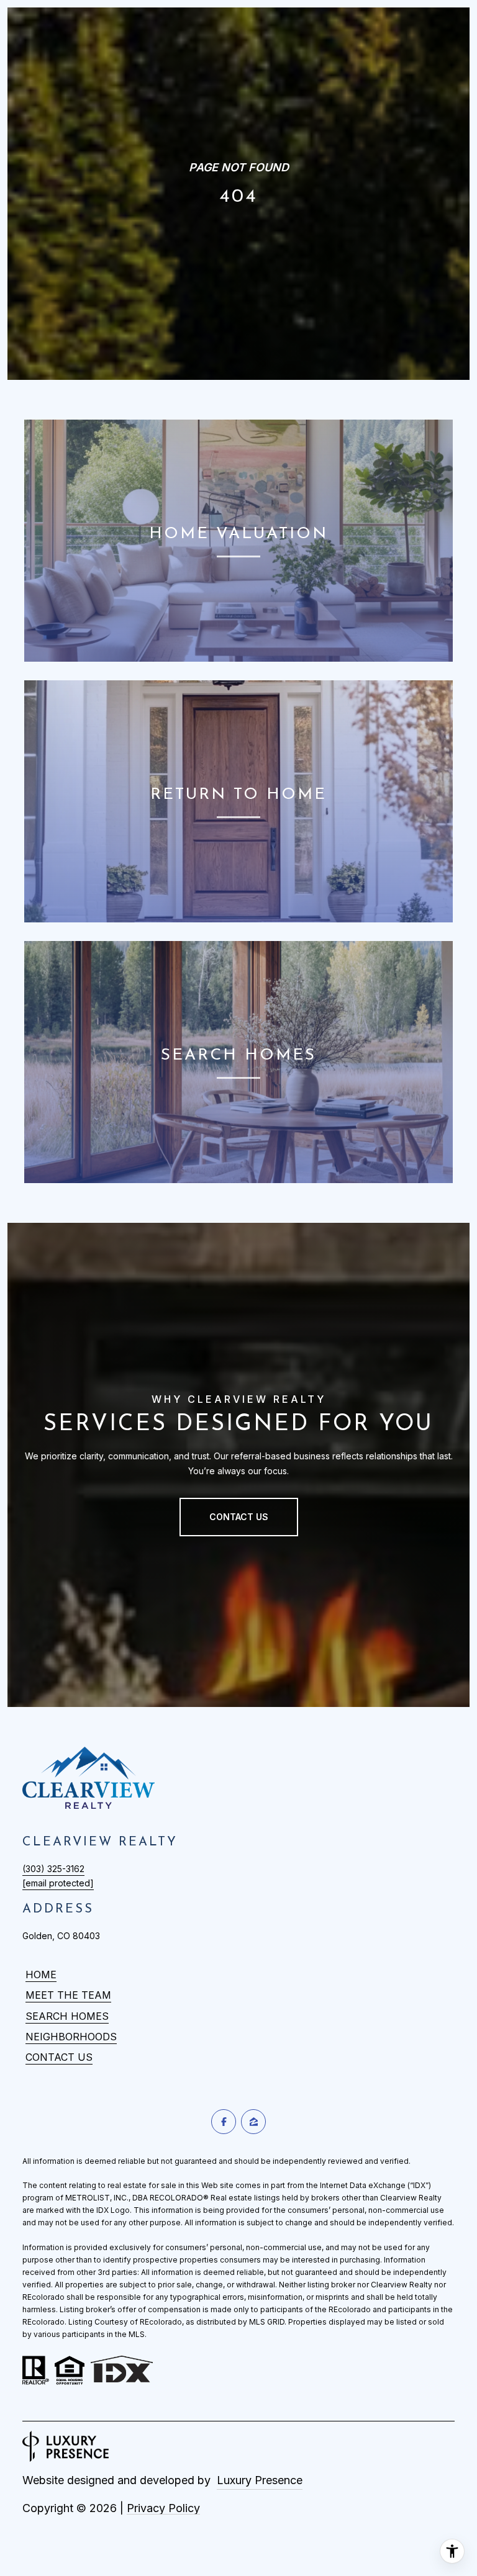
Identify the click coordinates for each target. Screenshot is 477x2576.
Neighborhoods (71, 2037)
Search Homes (67, 2016)
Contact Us (59, 2057)
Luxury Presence (260, 2480)
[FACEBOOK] (224, 2122)
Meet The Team (68, 1995)
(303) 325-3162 (53, 1869)
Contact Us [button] (239, 1517)
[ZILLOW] (253, 2122)
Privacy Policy (163, 2508)
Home (41, 1975)
